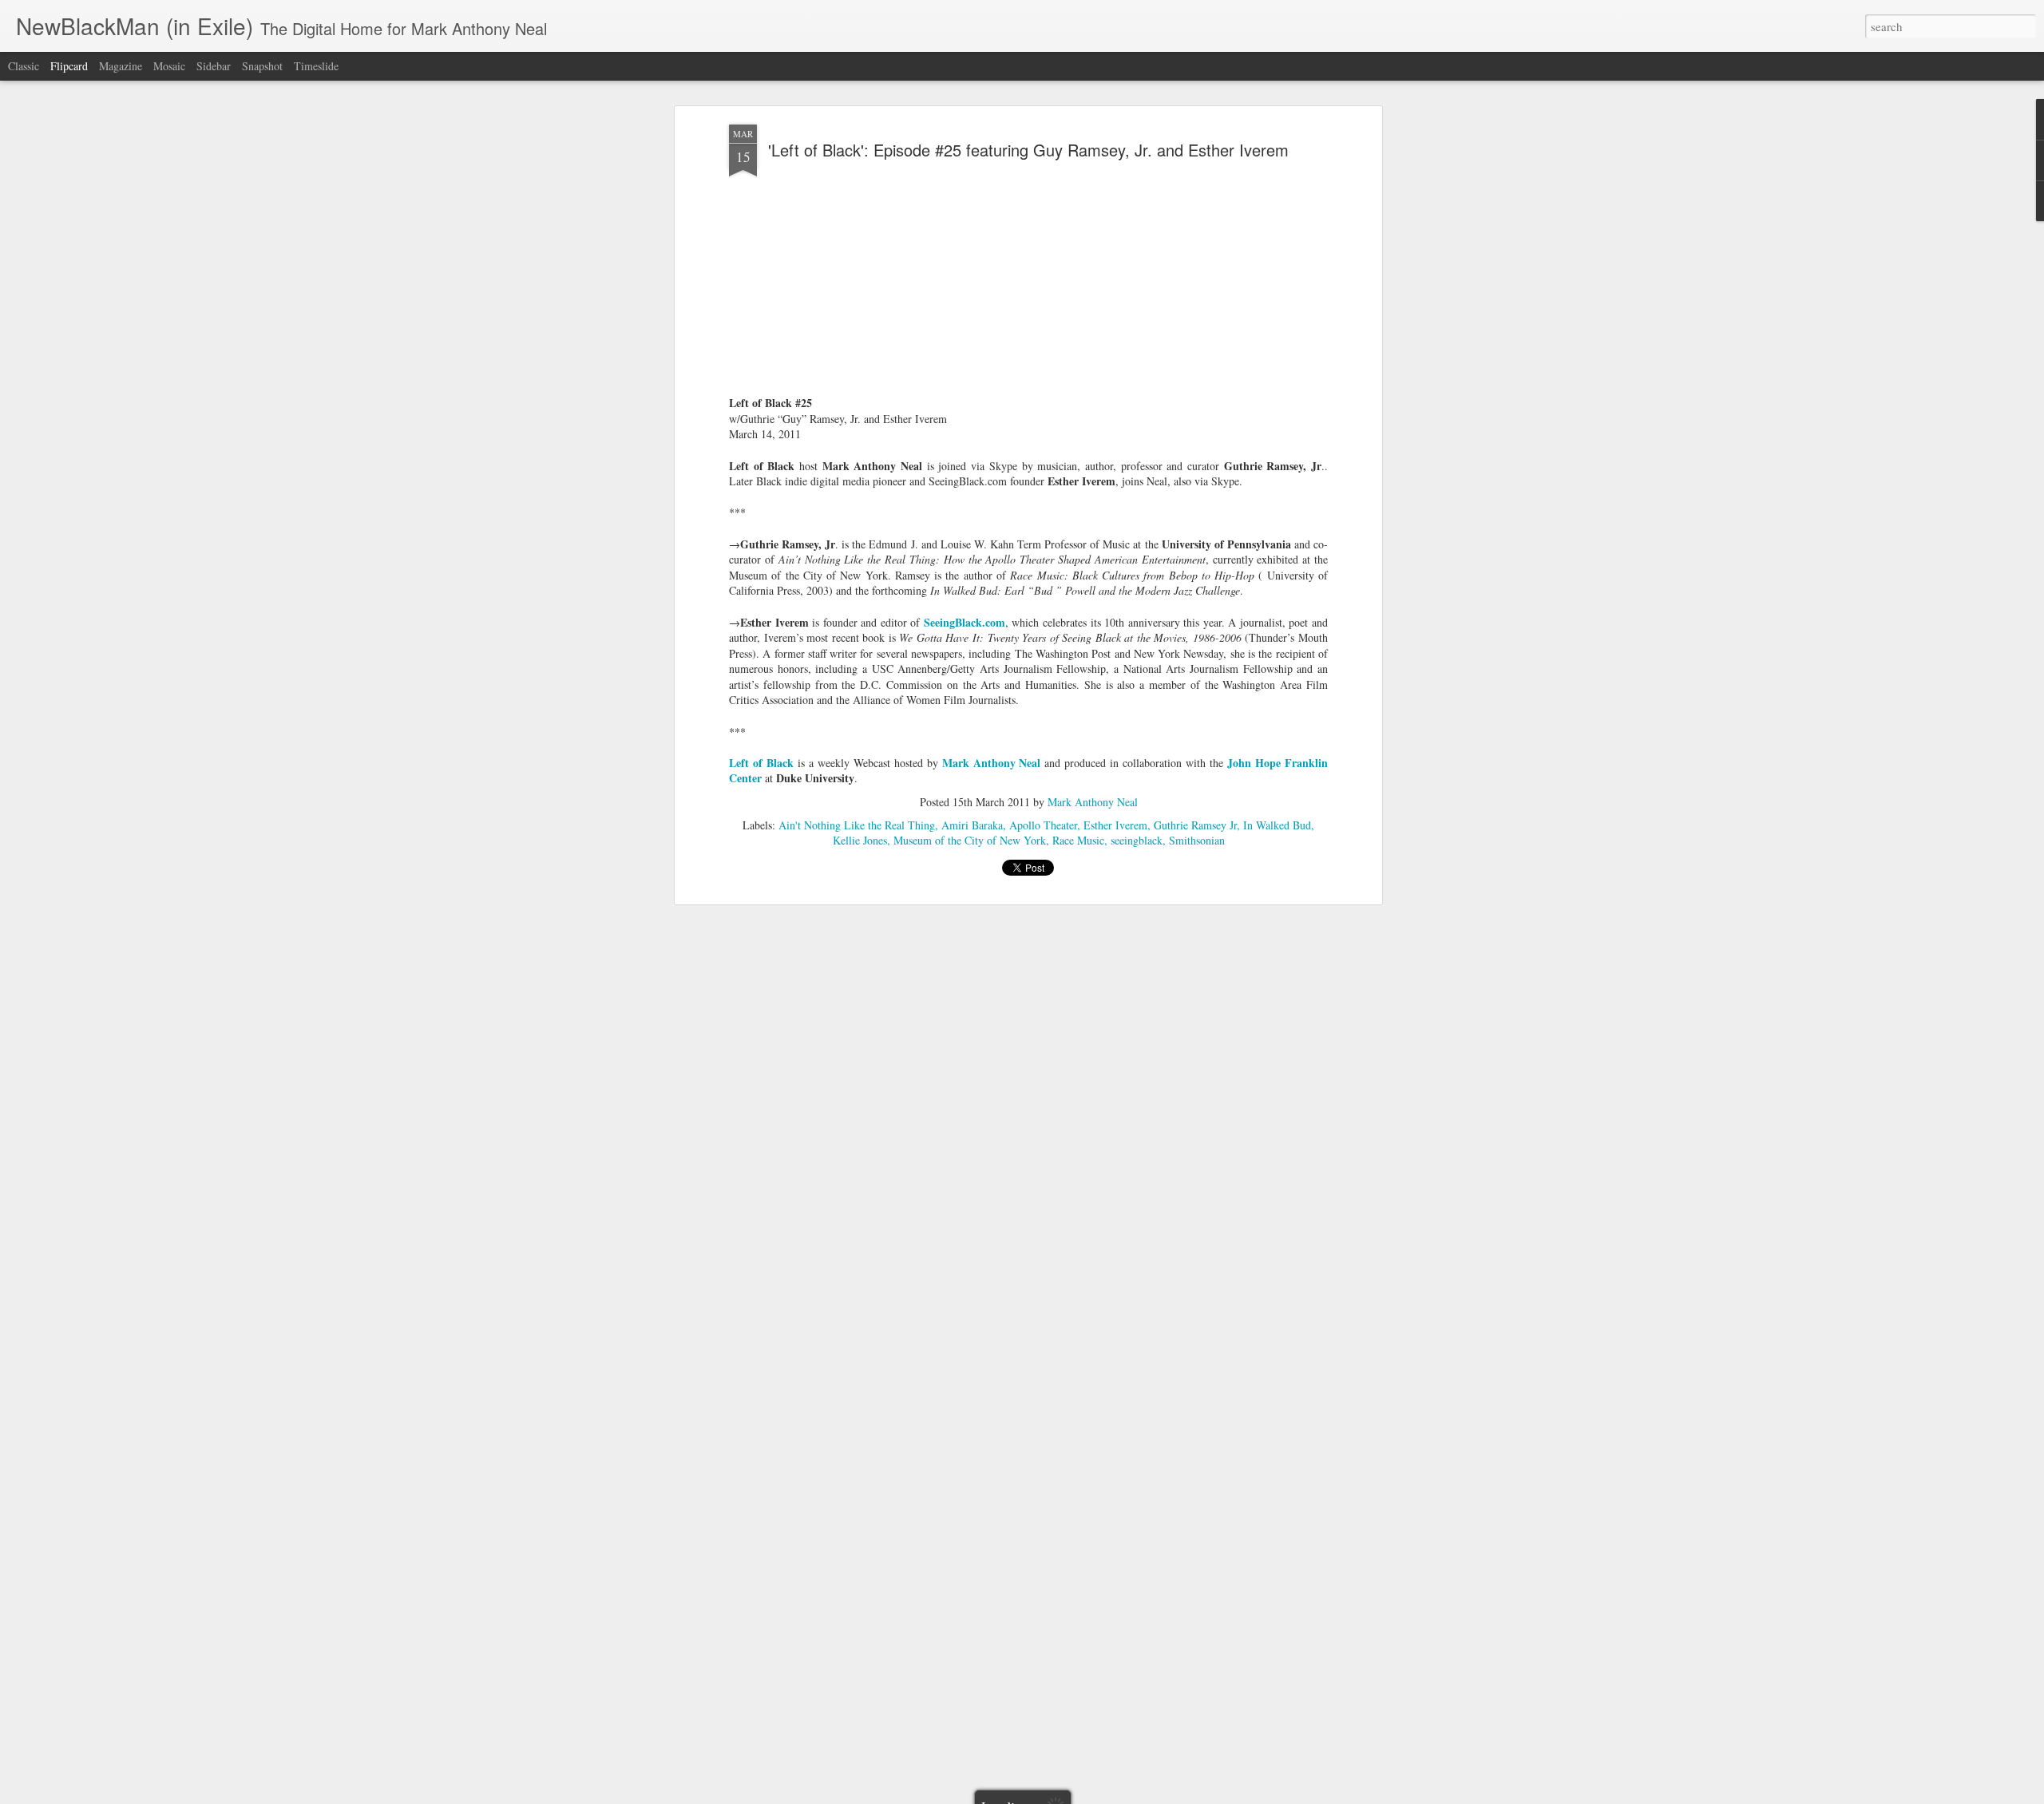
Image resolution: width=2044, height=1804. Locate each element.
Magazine (121, 66)
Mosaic (169, 66)
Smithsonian (1197, 840)
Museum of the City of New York (970, 840)
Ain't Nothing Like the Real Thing (857, 825)
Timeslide (316, 66)
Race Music (1078, 840)
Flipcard (69, 66)
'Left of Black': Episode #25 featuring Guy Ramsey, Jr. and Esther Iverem (1028, 150)
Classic (24, 66)
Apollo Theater (1043, 825)
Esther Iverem (1115, 825)
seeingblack (1137, 840)
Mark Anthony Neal (1093, 802)
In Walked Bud (1277, 825)
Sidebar (214, 66)
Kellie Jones (860, 840)
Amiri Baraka (972, 825)
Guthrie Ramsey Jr (1195, 825)
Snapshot (262, 66)
